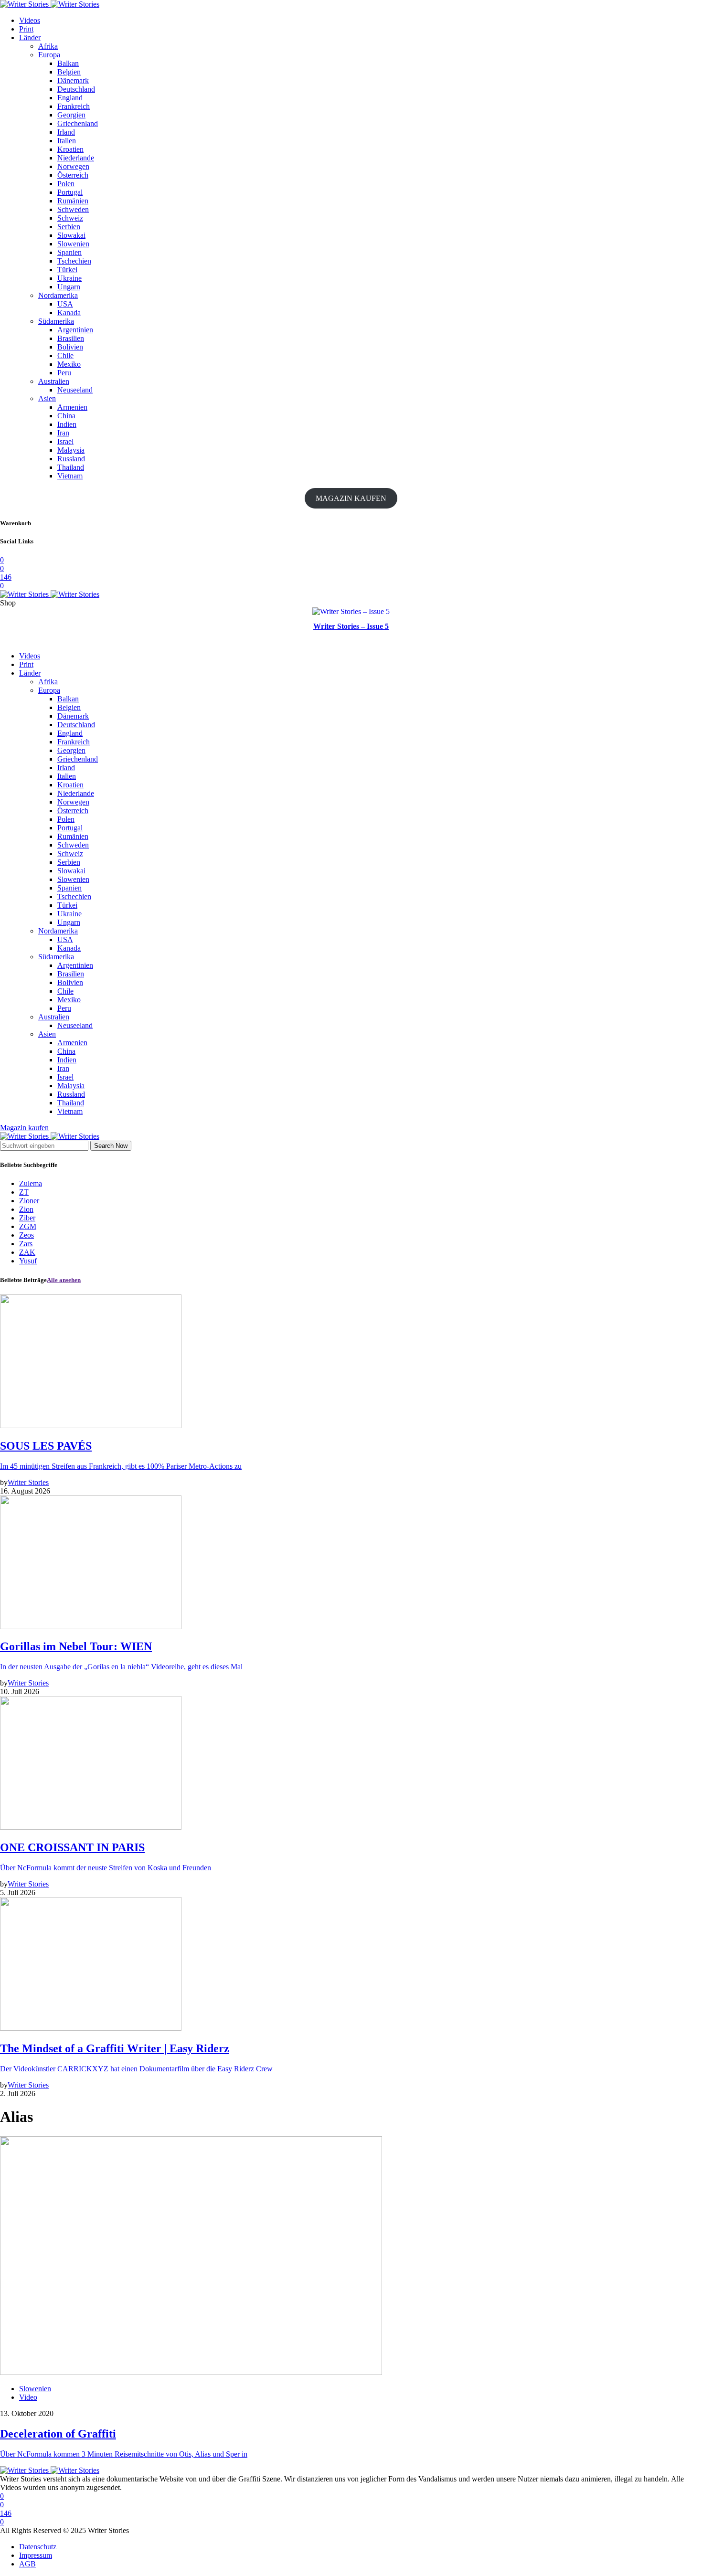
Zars (26, 1244)
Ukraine (69, 278)
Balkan (68, 63)
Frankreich (74, 106)
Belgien (69, 72)
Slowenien (73, 244)
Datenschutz (38, 2547)
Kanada (69, 313)
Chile (65, 355)
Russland (71, 459)
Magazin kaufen (24, 1128)
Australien (54, 381)
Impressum (36, 2555)
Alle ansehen (64, 1280)
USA (65, 304)
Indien (67, 424)
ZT (24, 1192)
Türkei (67, 270)
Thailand (71, 467)
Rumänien (73, 201)
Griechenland (78, 123)
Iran (63, 433)
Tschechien (74, 261)
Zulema (31, 1183)
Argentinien (75, 330)
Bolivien (70, 347)
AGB (27, 2564)
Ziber (27, 1218)
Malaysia (71, 450)
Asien (47, 398)
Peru (64, 373)
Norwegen (73, 166)
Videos (30, 20)
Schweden (73, 209)
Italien (67, 141)
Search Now (111, 1146)
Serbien (69, 227)
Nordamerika (58, 295)
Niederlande (76, 158)
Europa (49, 55)
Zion (26, 1209)
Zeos (27, 1235)
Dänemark (73, 80)
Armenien (72, 407)
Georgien (71, 115)
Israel (65, 441)
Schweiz (70, 218)
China (66, 416)
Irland (66, 132)
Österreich (73, 175)
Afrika (48, 46)
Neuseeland (75, 390)
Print (26, 29)
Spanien (69, 252)
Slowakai (71, 235)
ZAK (27, 1252)
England (70, 98)
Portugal (70, 192)
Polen (66, 184)
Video (28, 2397)
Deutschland (76, 89)
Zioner (29, 1201)
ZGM (28, 1226)
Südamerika (56, 321)
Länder (30, 37)
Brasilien (71, 338)
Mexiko (69, 364)
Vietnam (70, 476)
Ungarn (69, 287)
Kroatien (70, 149)
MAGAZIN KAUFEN (351, 498)
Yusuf (28, 1261)
